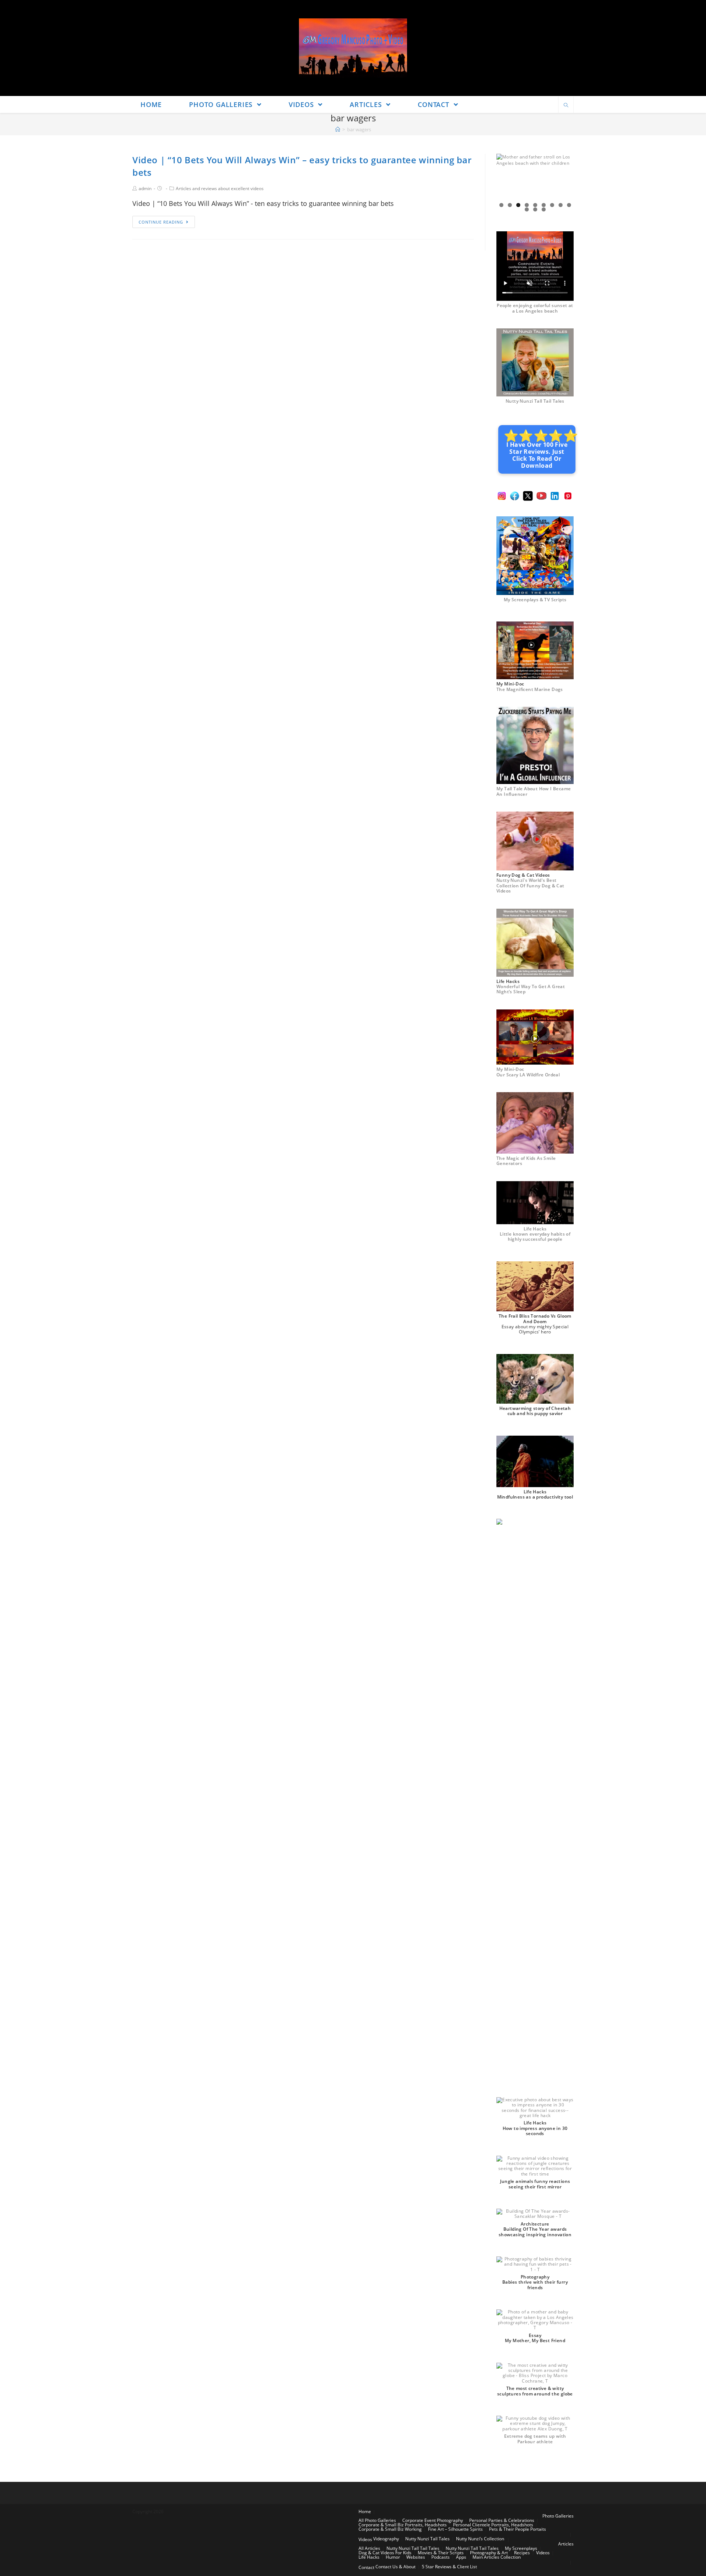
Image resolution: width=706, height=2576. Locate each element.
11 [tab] (535, 209)
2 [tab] (510, 205)
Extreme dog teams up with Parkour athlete (535, 2439)
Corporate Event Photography (433, 2520)
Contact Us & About (395, 2567)
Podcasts (441, 2557)
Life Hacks (369, 2557)
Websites (416, 2557)
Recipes (522, 2553)
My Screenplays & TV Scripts (535, 600)
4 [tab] (527, 205)
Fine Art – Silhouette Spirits (455, 2529)
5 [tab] (535, 205)
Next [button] (565, 178)
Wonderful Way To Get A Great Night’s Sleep (531, 989)
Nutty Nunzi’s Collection (480, 2539)
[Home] (338, 129)
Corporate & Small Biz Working (390, 2529)
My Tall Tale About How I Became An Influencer (534, 791)
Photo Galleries (558, 2516)
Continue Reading (161, 222)
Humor (393, 2557)
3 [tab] (518, 205)
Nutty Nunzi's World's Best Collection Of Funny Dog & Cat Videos (530, 886)
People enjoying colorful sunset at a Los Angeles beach (535, 308)
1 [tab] (501, 205)
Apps (461, 2557)
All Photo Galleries (377, 2520)
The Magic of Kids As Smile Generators (526, 1161)
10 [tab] (527, 209)
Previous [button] (505, 178)
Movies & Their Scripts (441, 2553)
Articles (566, 2544)
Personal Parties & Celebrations (502, 2520)
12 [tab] (544, 209)
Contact (366, 2567)
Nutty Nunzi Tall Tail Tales (535, 401)
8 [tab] (561, 205)
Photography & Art (489, 2553)
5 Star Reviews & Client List (449, 2567)
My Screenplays (521, 2548)
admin (145, 188)
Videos (365, 2539)
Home (365, 2511)
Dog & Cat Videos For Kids (385, 2553)
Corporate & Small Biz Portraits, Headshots (403, 2525)
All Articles (369, 2548)
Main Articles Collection (497, 2557)
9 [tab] (569, 205)
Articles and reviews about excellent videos (220, 188)
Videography (386, 2539)
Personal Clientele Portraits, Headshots (493, 2525)
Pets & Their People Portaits (518, 2529)
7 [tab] (552, 205)
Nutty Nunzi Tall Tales (427, 2539)
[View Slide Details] (535, 178)
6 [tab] (544, 205)
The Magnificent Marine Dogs (530, 689)
